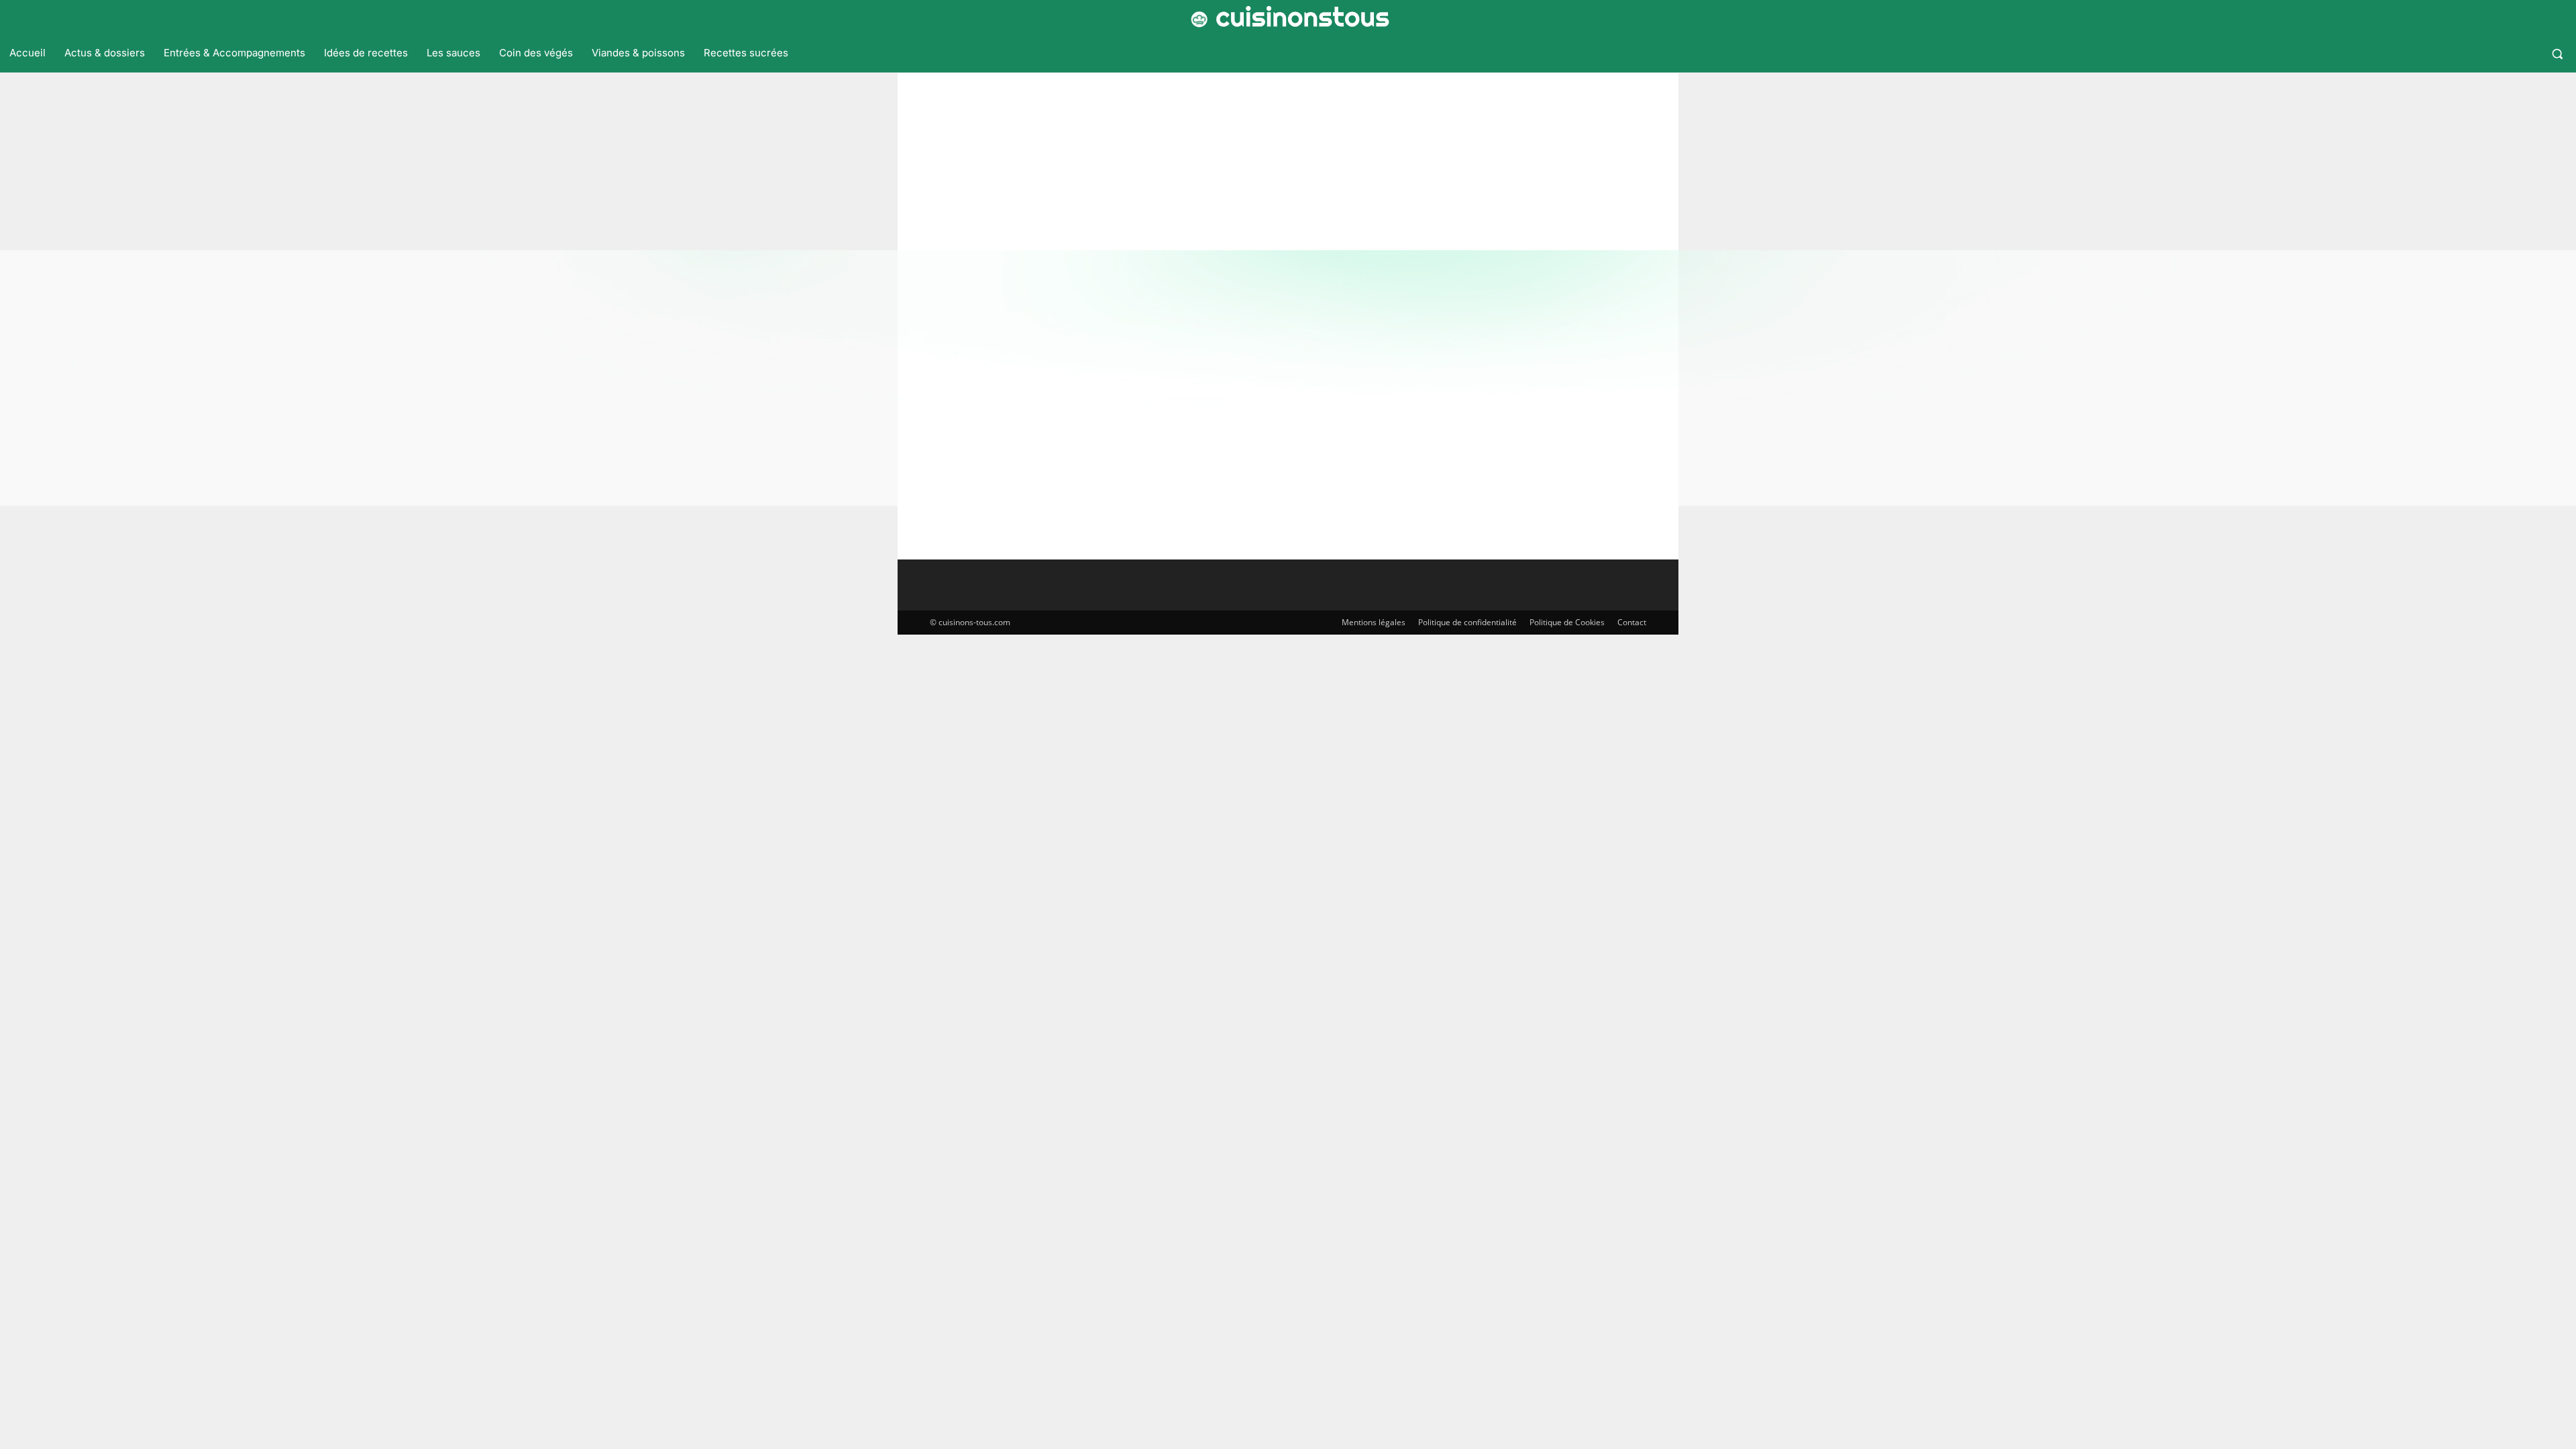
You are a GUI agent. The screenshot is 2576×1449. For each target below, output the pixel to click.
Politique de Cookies (1567, 622)
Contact (1632, 622)
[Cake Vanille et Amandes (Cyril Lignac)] (1029, 380)
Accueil (1236, 150)
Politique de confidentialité (1467, 622)
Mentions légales (1374, 622)
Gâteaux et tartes (945, 484)
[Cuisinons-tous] (1288, 17)
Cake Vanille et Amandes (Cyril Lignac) (1383, 362)
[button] (2557, 54)
